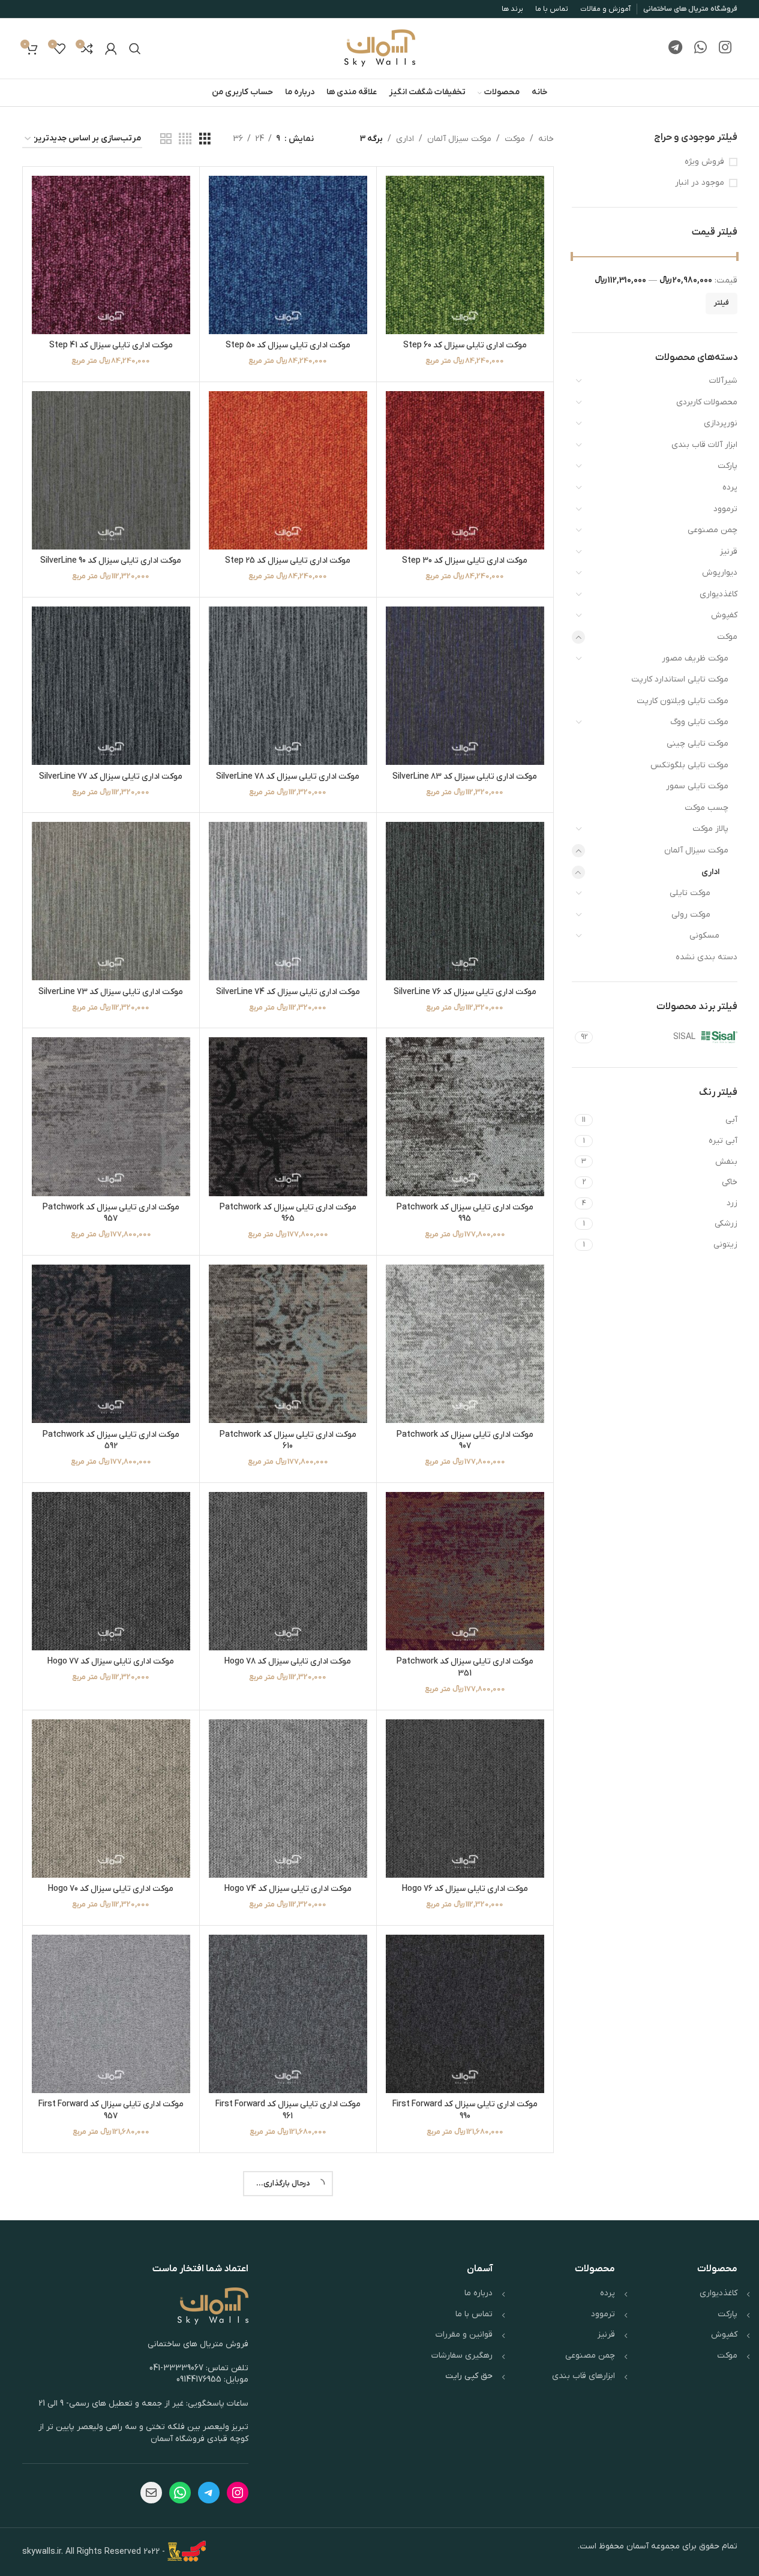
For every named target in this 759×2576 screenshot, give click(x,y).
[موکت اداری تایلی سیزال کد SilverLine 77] (111, 686)
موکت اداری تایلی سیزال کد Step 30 (465, 561)
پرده (730, 487)
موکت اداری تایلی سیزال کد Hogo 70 (111, 1889)
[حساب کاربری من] (111, 49)
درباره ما (478, 2293)
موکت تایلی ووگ (699, 722)
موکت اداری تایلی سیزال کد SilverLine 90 (111, 561)
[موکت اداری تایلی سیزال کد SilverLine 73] (111, 901)
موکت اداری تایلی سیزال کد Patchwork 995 (465, 1213)
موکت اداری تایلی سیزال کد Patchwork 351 (465, 1667)
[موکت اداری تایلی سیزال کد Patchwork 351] (465, 1571)
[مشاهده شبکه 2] (166, 139)
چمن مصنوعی (712, 530)
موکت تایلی (690, 893)
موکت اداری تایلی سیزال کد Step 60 (465, 345)
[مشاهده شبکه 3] (205, 139)
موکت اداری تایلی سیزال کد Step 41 (111, 345)
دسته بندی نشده (706, 957)
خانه (546, 139)
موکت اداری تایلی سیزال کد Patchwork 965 (288, 1213)
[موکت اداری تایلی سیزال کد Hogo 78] (288, 1571)
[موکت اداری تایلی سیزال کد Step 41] (111, 255)
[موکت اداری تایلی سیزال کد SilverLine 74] (288, 901)
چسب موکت (706, 808)
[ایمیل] (151, 2493)
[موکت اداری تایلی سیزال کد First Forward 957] (111, 2014)
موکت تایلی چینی (697, 744)
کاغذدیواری (718, 594)
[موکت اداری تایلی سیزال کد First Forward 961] (288, 2014)
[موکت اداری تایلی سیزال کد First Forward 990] (465, 2014)
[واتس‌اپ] (180, 2493)
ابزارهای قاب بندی (583, 2376)
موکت (727, 637)
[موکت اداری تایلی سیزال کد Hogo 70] (111, 1799)
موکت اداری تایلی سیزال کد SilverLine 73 (111, 992)
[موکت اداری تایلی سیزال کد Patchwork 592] (111, 1344)
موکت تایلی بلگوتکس (689, 765)
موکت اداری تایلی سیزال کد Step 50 (288, 345)
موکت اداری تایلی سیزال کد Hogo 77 (111, 1661)
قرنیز (729, 552)
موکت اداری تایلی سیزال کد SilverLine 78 (288, 777)
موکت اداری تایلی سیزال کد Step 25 (288, 561)
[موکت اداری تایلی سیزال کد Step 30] (465, 470)
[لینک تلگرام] (675, 49)
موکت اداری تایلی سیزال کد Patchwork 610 (288, 1441)
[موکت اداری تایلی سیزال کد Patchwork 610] (288, 1344)
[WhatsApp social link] (700, 49)
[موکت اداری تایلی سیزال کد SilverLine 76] (465, 901)
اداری (710, 872)
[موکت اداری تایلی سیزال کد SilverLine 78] (288, 686)
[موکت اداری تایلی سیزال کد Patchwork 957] (111, 1116)
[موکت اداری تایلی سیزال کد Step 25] (288, 470)
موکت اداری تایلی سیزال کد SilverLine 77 (111, 777)
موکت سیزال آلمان (696, 850)
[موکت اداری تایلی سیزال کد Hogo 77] (111, 1571)
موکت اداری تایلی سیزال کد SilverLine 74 (288, 992)
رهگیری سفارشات (462, 2356)
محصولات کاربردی (707, 402)
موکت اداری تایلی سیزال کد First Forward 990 (465, 2110)
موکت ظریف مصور (695, 658)
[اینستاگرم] (238, 2493)
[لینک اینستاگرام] (725, 49)
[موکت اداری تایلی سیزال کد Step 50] (288, 255)
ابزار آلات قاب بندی (704, 445)
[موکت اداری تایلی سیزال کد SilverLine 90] (111, 470)
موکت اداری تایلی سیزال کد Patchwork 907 (465, 1441)
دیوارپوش (720, 573)
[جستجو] (135, 49)
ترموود (725, 509)
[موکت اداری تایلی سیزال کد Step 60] (465, 255)
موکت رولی (691, 915)
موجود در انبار (700, 183)
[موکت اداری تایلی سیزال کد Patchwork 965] (288, 1116)
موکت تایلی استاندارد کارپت (680, 679)
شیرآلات (723, 381)
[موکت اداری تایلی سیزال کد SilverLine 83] (465, 686)
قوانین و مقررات (464, 2335)
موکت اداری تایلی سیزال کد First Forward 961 (288, 2110)
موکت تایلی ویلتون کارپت (682, 701)
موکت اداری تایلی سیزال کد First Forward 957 (111, 2110)
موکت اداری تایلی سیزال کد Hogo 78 (288, 1661)
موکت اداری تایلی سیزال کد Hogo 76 (465, 1889)
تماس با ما (474, 2314)
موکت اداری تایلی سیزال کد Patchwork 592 (111, 1441)
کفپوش (724, 615)
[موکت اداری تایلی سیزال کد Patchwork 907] (465, 1344)
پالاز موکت (710, 829)
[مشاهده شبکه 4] (185, 139)
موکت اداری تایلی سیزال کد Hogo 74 (288, 1889)
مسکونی (704, 936)
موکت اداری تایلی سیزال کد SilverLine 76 (465, 992)
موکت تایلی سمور (697, 786)
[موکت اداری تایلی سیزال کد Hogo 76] (465, 1799)
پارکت (727, 466)
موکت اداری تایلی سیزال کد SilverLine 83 (465, 777)
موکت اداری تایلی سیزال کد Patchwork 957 (111, 1213)
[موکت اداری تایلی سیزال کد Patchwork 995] (465, 1116)
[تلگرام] (209, 2493)
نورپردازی (721, 423)
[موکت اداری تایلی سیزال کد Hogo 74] (288, 1799)
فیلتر (721, 303)
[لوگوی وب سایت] (380, 48)
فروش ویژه (704, 162)
